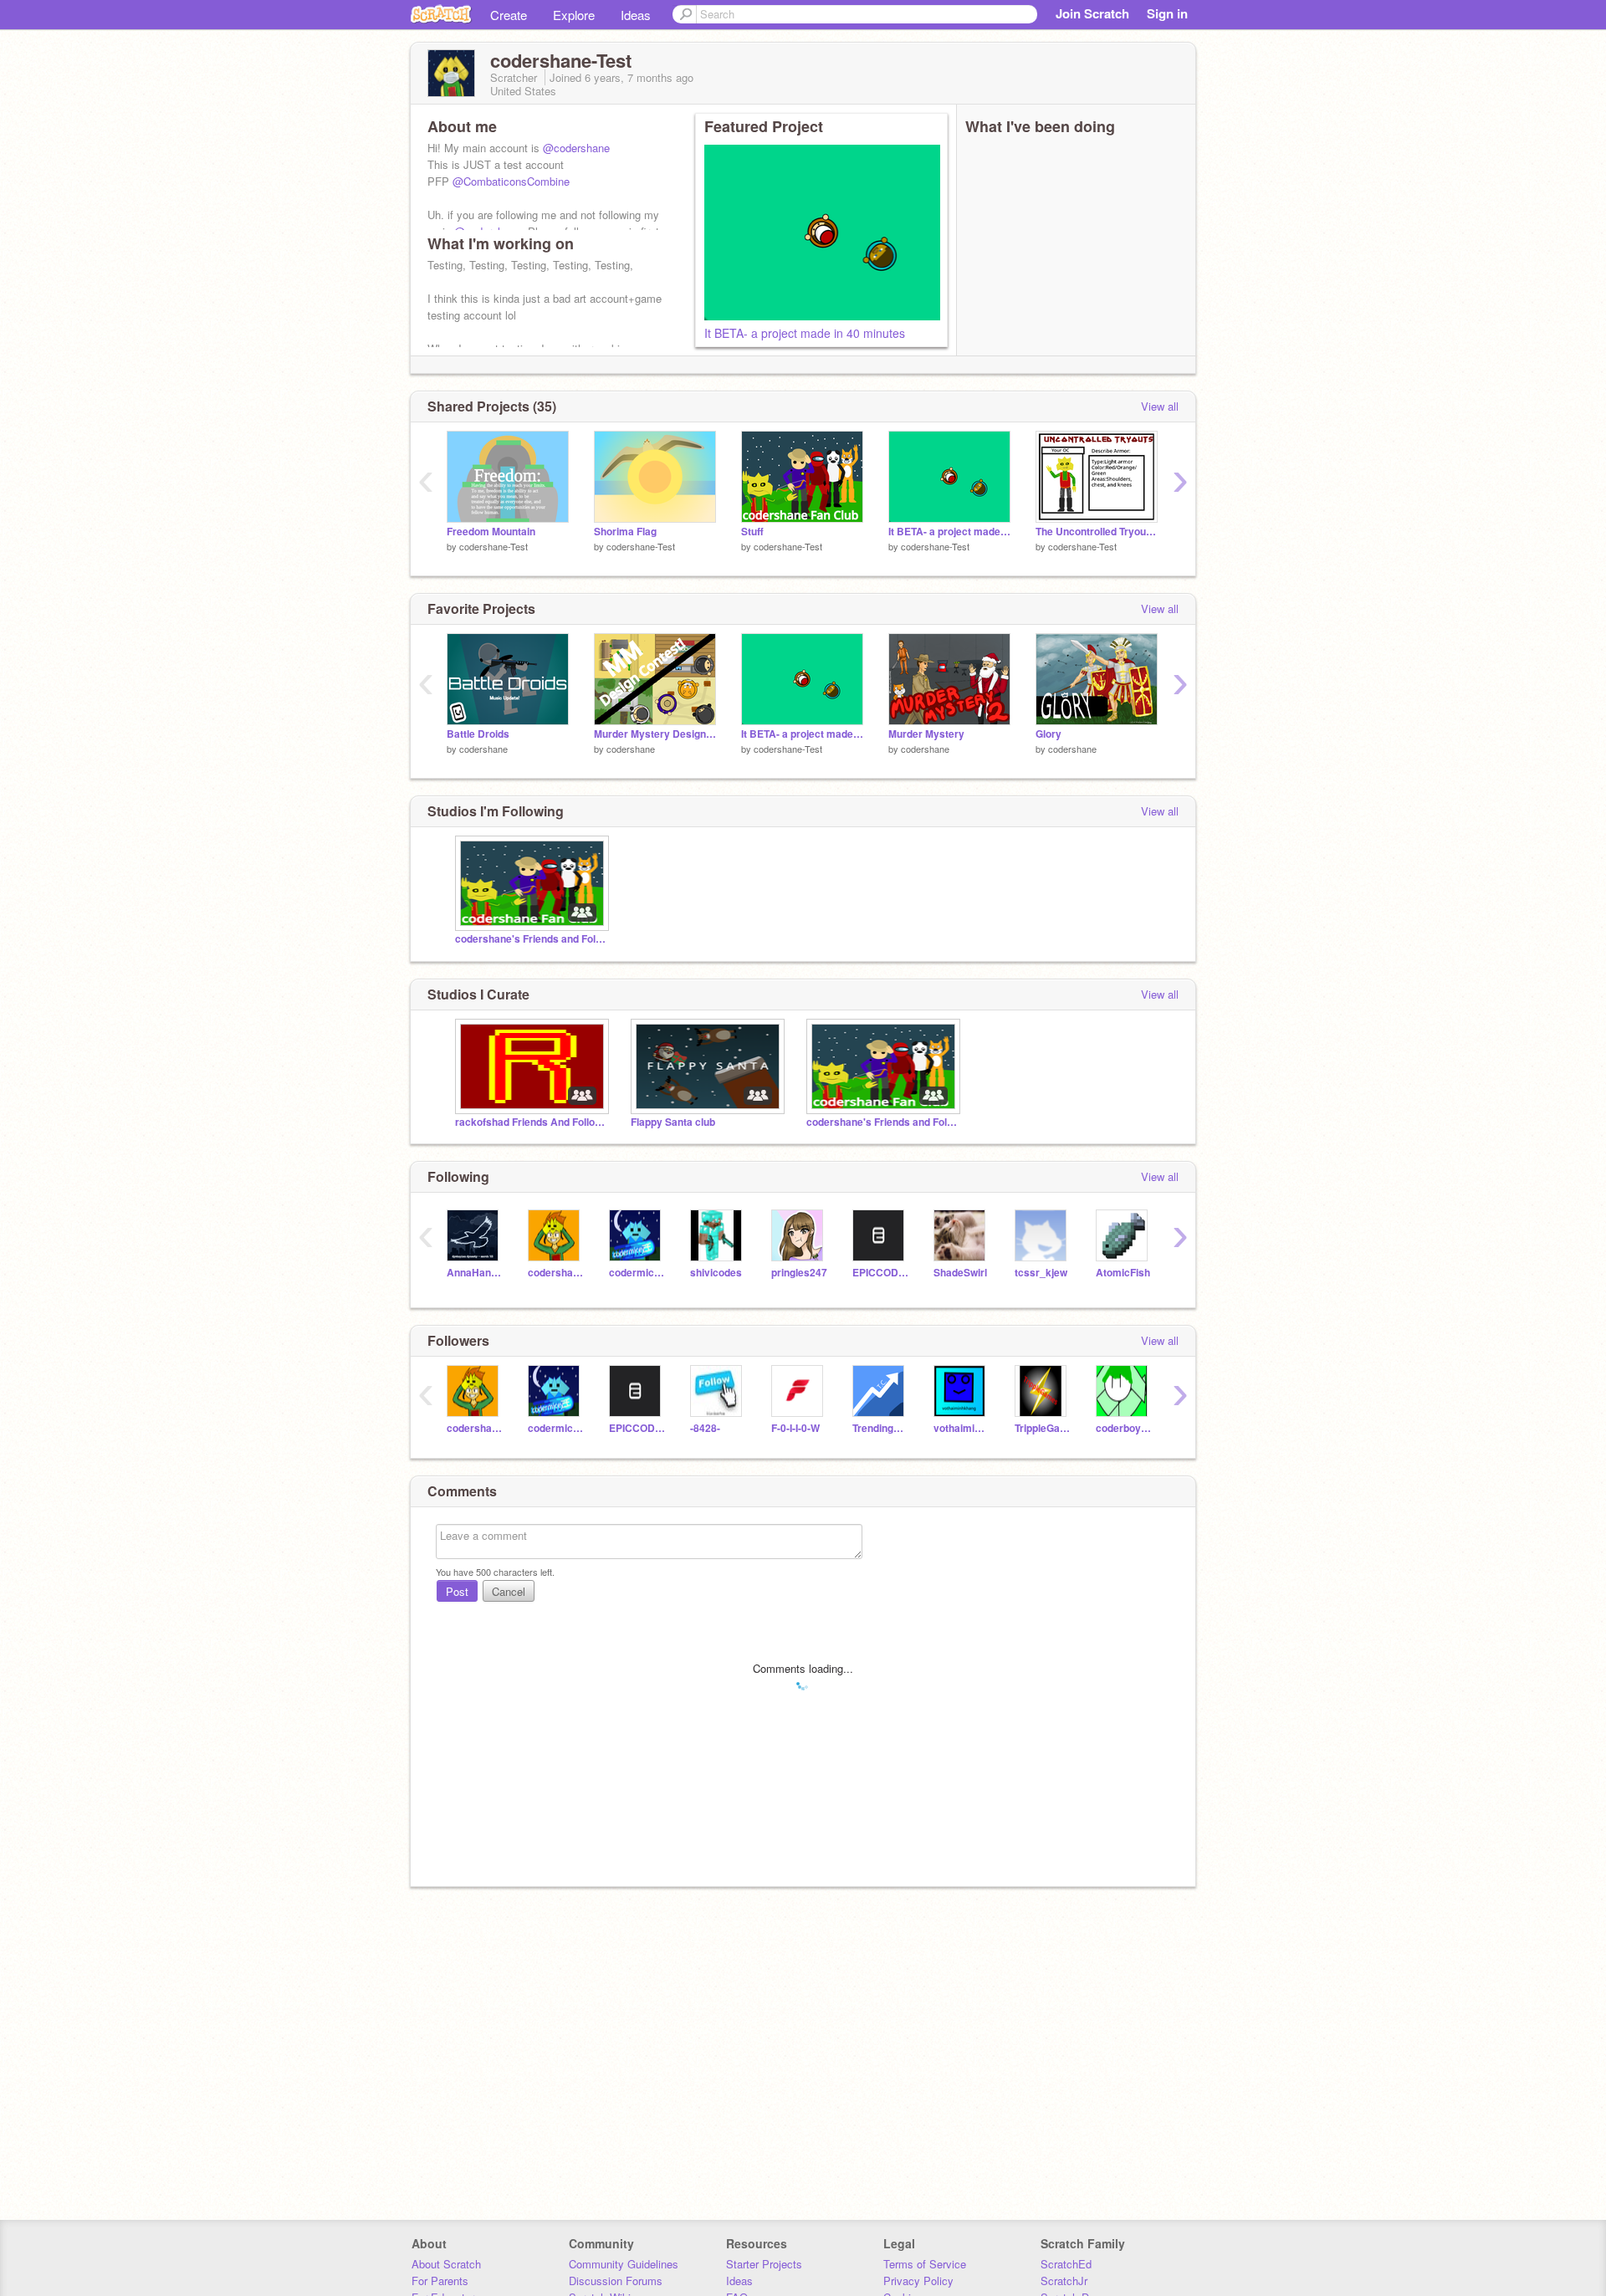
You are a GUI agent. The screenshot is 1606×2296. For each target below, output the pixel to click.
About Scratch (446, 2264)
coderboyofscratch (1124, 1428)
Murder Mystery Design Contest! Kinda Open (655, 734)
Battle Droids (478, 734)
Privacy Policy (918, 2281)
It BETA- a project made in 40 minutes (805, 333)
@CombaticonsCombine (511, 181)
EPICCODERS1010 (880, 1273)
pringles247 (799, 1273)
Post (457, 1591)
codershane (483, 749)
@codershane (576, 148)
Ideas (636, 15)
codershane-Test (494, 546)
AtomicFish (1123, 1273)
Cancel (509, 1591)
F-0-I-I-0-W (795, 1428)
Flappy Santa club (673, 1122)
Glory (1049, 734)
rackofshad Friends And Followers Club (530, 1122)
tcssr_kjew (1041, 1273)
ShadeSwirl (960, 1273)
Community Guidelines (624, 2264)
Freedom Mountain (491, 532)
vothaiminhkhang (962, 1428)
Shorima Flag (625, 532)
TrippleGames (1043, 1428)
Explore (574, 15)
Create (509, 15)
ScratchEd (1066, 2264)
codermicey (637, 1273)
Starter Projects (764, 2264)
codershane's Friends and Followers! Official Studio (530, 939)
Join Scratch (1092, 13)
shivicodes (716, 1273)
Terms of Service (925, 2264)
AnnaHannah (475, 1273)
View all (1160, 406)
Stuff (752, 532)
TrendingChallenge (880, 1428)
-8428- (705, 1428)
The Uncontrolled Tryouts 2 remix (1097, 532)
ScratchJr (1064, 2281)
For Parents (440, 2281)
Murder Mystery (926, 734)
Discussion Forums (616, 2281)
